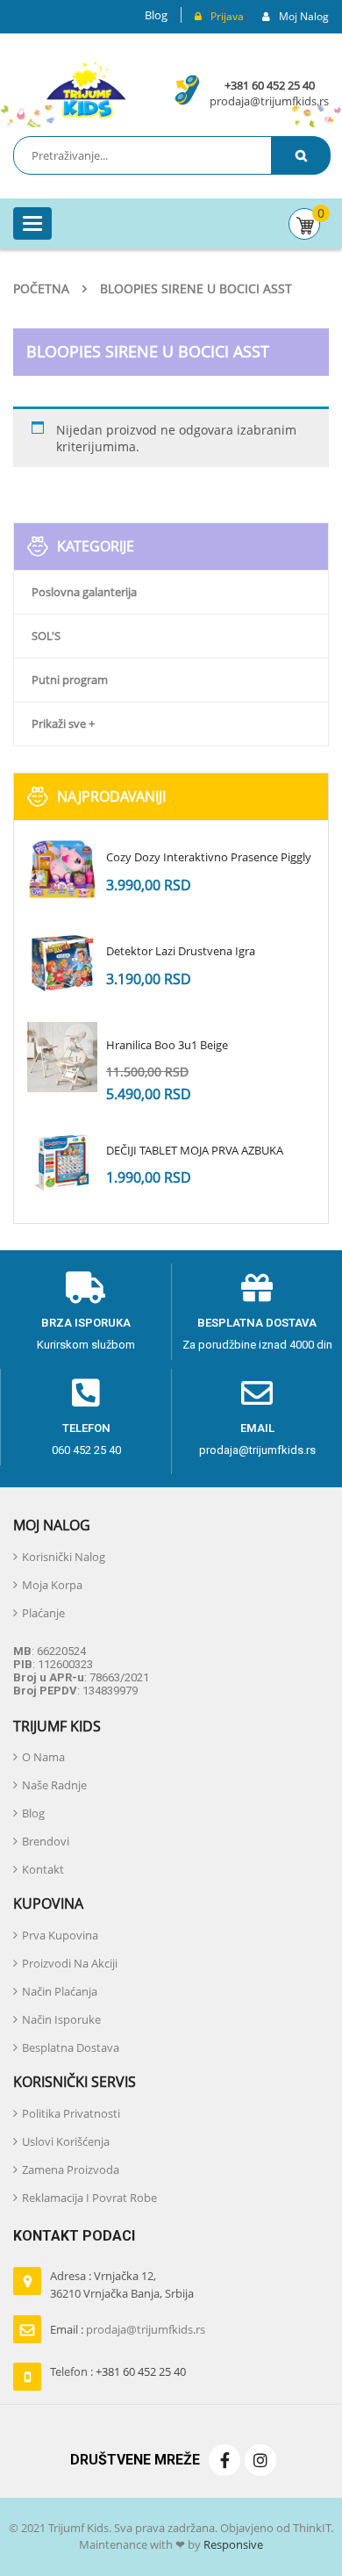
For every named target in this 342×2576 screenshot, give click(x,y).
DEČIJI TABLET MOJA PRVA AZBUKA (195, 1150)
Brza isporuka (86, 1323)
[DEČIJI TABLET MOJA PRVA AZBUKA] (62, 1162)
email (257, 1428)
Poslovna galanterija (84, 592)
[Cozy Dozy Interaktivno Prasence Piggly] (62, 869)
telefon (86, 1428)
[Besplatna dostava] (257, 1288)
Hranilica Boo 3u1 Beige (167, 1045)
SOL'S (46, 636)
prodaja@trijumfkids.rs (269, 101)
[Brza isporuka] (86, 1288)
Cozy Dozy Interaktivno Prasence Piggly (209, 857)
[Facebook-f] (224, 2460)
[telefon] (86, 1393)
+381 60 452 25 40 (270, 85)
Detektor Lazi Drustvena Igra (181, 951)
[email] (257, 1393)
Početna (41, 288)
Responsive (232, 2544)
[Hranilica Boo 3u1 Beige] (62, 1057)
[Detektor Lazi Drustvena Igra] (62, 963)
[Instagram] (260, 2460)
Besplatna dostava (257, 1323)
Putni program (70, 680)
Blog (156, 15)
